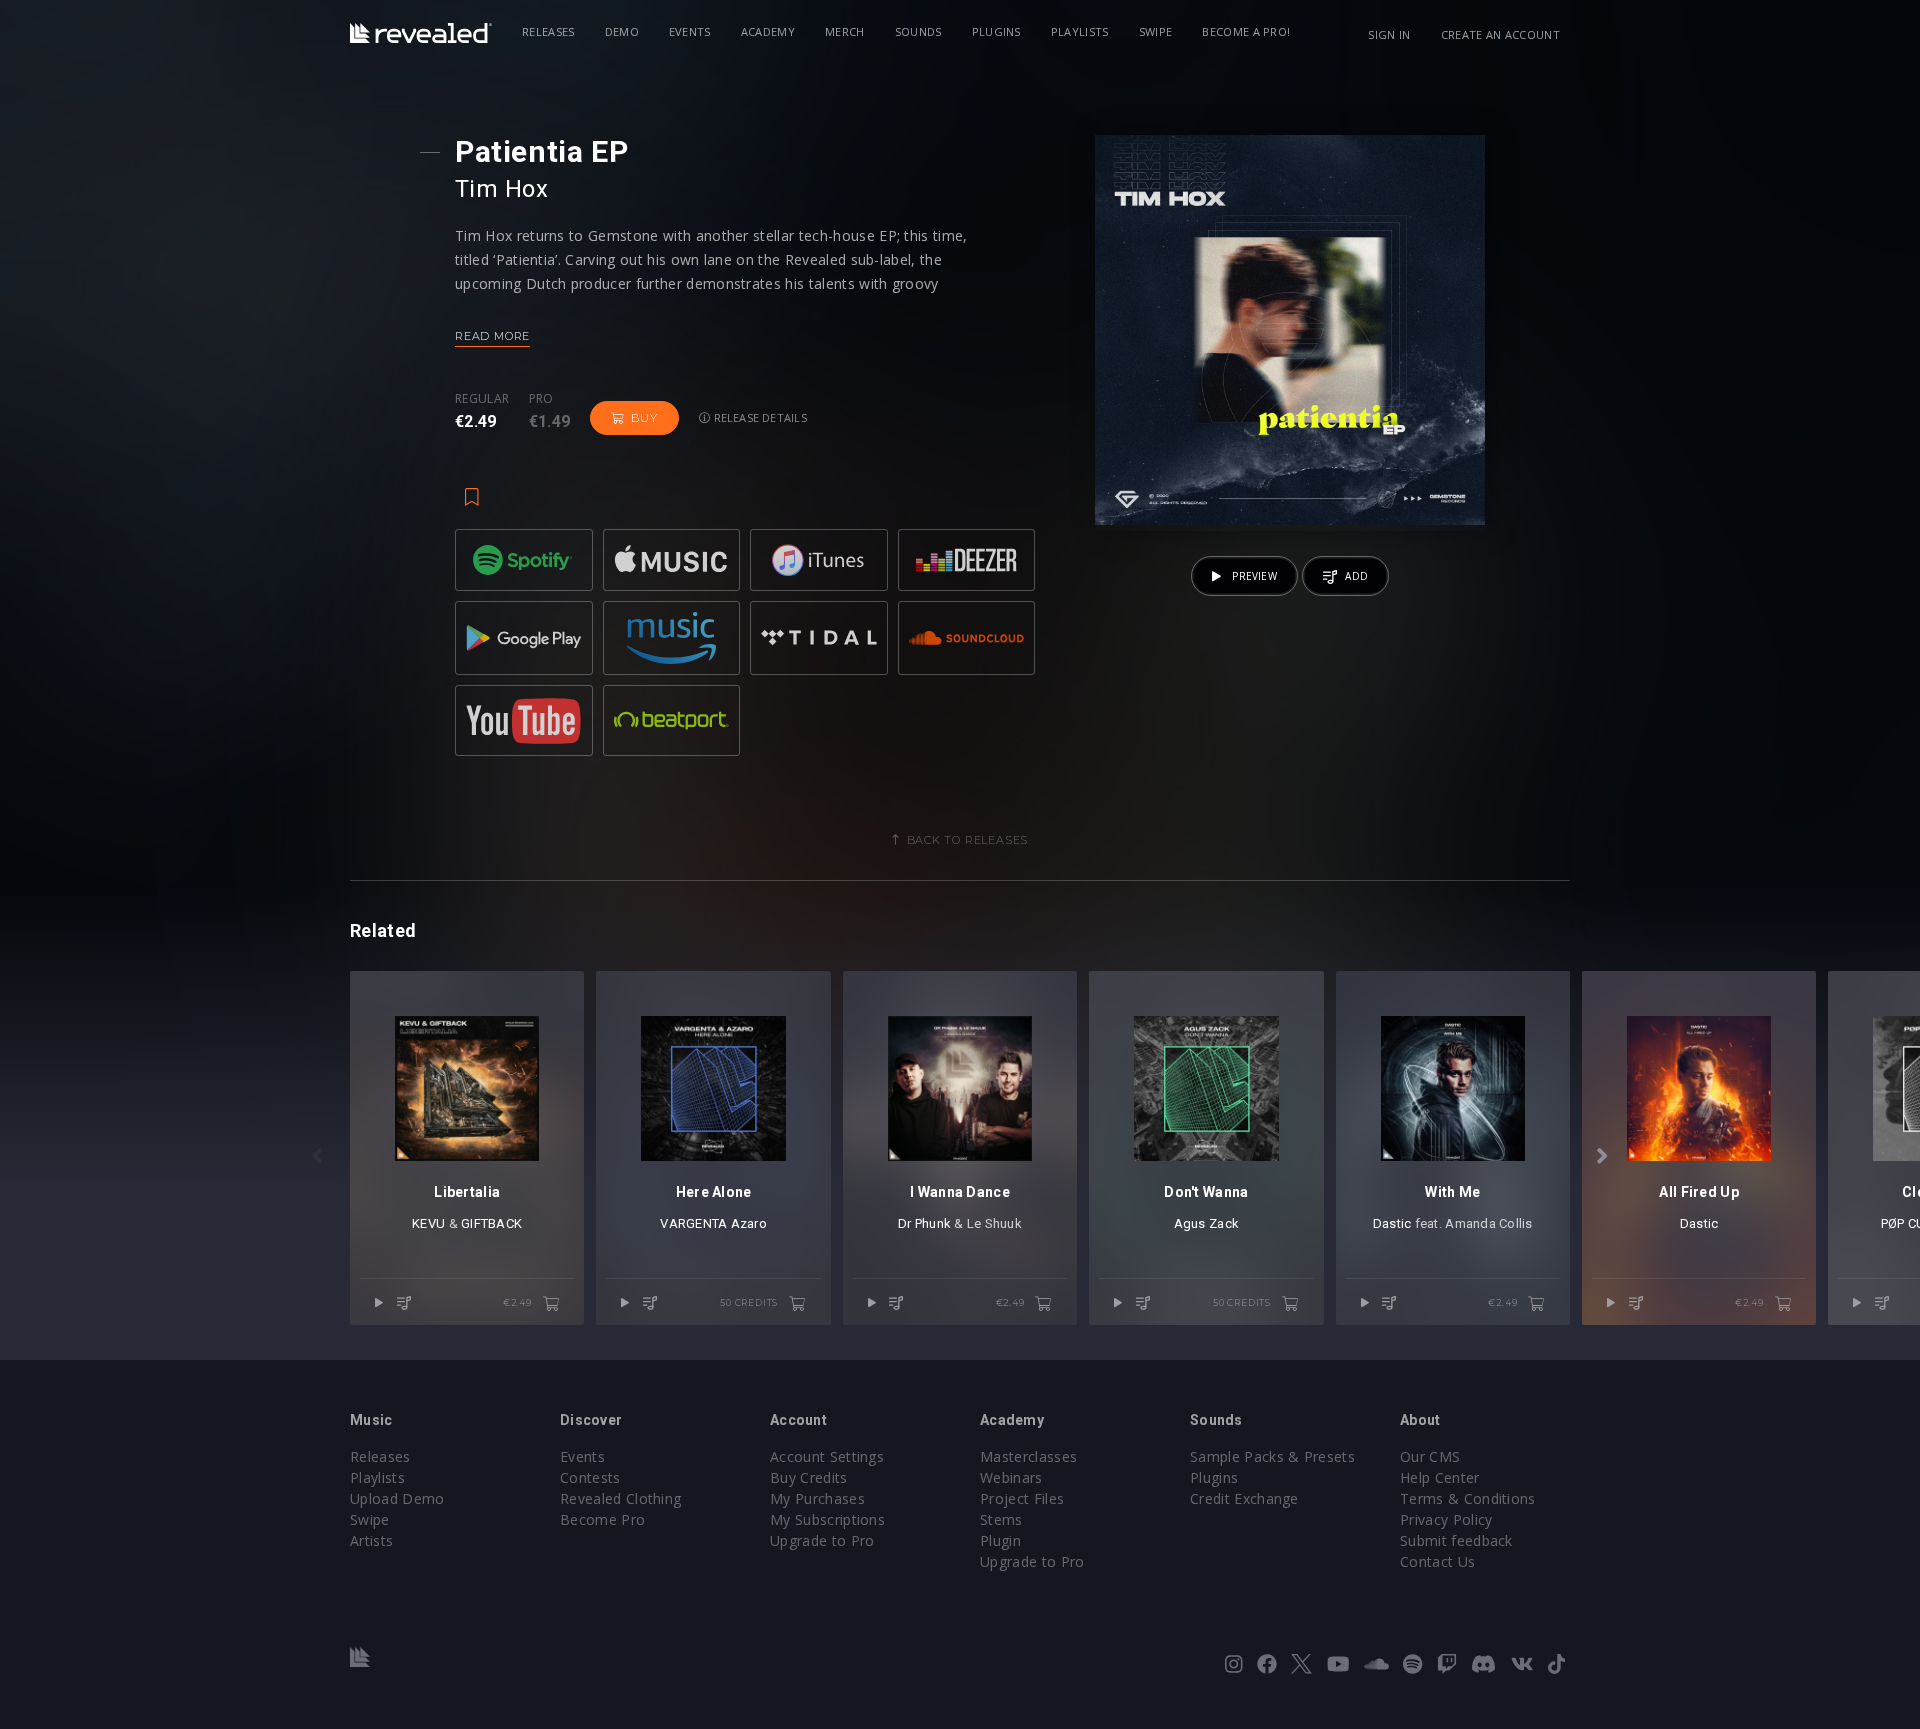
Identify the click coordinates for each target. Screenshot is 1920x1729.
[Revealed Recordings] (421, 33)
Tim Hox (501, 189)
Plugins (996, 31)
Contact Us (1437, 1561)
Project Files (1022, 1498)
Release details (758, 417)
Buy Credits (809, 1477)
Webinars (1011, 1477)
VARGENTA (693, 1223)
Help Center (1440, 1477)
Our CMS (1430, 1456)
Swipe (1156, 31)
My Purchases (817, 1498)
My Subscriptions (827, 1519)
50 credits (750, 1302)
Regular (482, 399)
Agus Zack (1206, 1223)
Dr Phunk (924, 1223)
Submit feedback (1456, 1540)
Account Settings (827, 1456)
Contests (590, 1477)
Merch (845, 31)
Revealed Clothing (620, 1498)
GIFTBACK (491, 1223)
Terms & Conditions (1468, 1498)
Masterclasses (1028, 1456)
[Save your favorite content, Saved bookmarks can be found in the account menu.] (472, 487)
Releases (548, 31)
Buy (644, 418)
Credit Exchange (1244, 1498)
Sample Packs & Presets (1272, 1456)
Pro (541, 399)
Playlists (1080, 31)
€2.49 (519, 1302)
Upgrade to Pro (822, 1540)
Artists (371, 1540)
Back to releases (968, 840)
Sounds (918, 31)
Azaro (749, 1223)
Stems (1001, 1519)
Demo (622, 31)
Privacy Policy (1446, 1519)
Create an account (1500, 34)
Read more (492, 336)
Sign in (1389, 34)
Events (690, 31)
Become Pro (602, 1519)
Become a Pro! (1246, 31)
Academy (768, 31)
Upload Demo (397, 1498)
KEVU (428, 1223)
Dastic (1392, 1223)
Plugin (1000, 1540)
